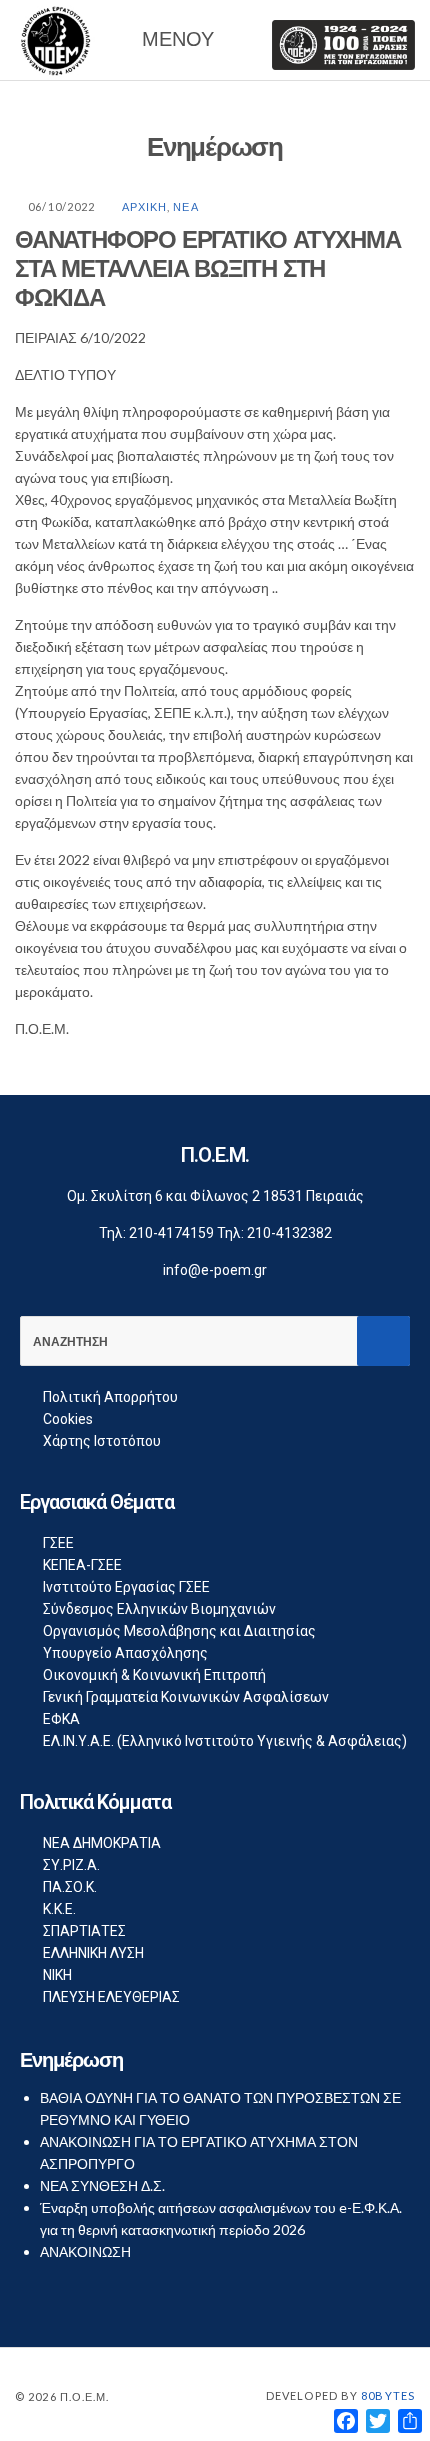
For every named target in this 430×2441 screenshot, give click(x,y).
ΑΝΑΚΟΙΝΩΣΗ (85, 2251)
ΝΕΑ (185, 206)
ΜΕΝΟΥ (175, 39)
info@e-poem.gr (215, 1270)
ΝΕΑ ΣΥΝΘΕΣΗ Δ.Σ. (102, 2185)
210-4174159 (171, 1233)
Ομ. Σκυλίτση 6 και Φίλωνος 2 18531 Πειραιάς (215, 1196)
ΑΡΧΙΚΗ (145, 206)
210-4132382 (289, 1233)
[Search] (383, 1341)
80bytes (388, 2395)
